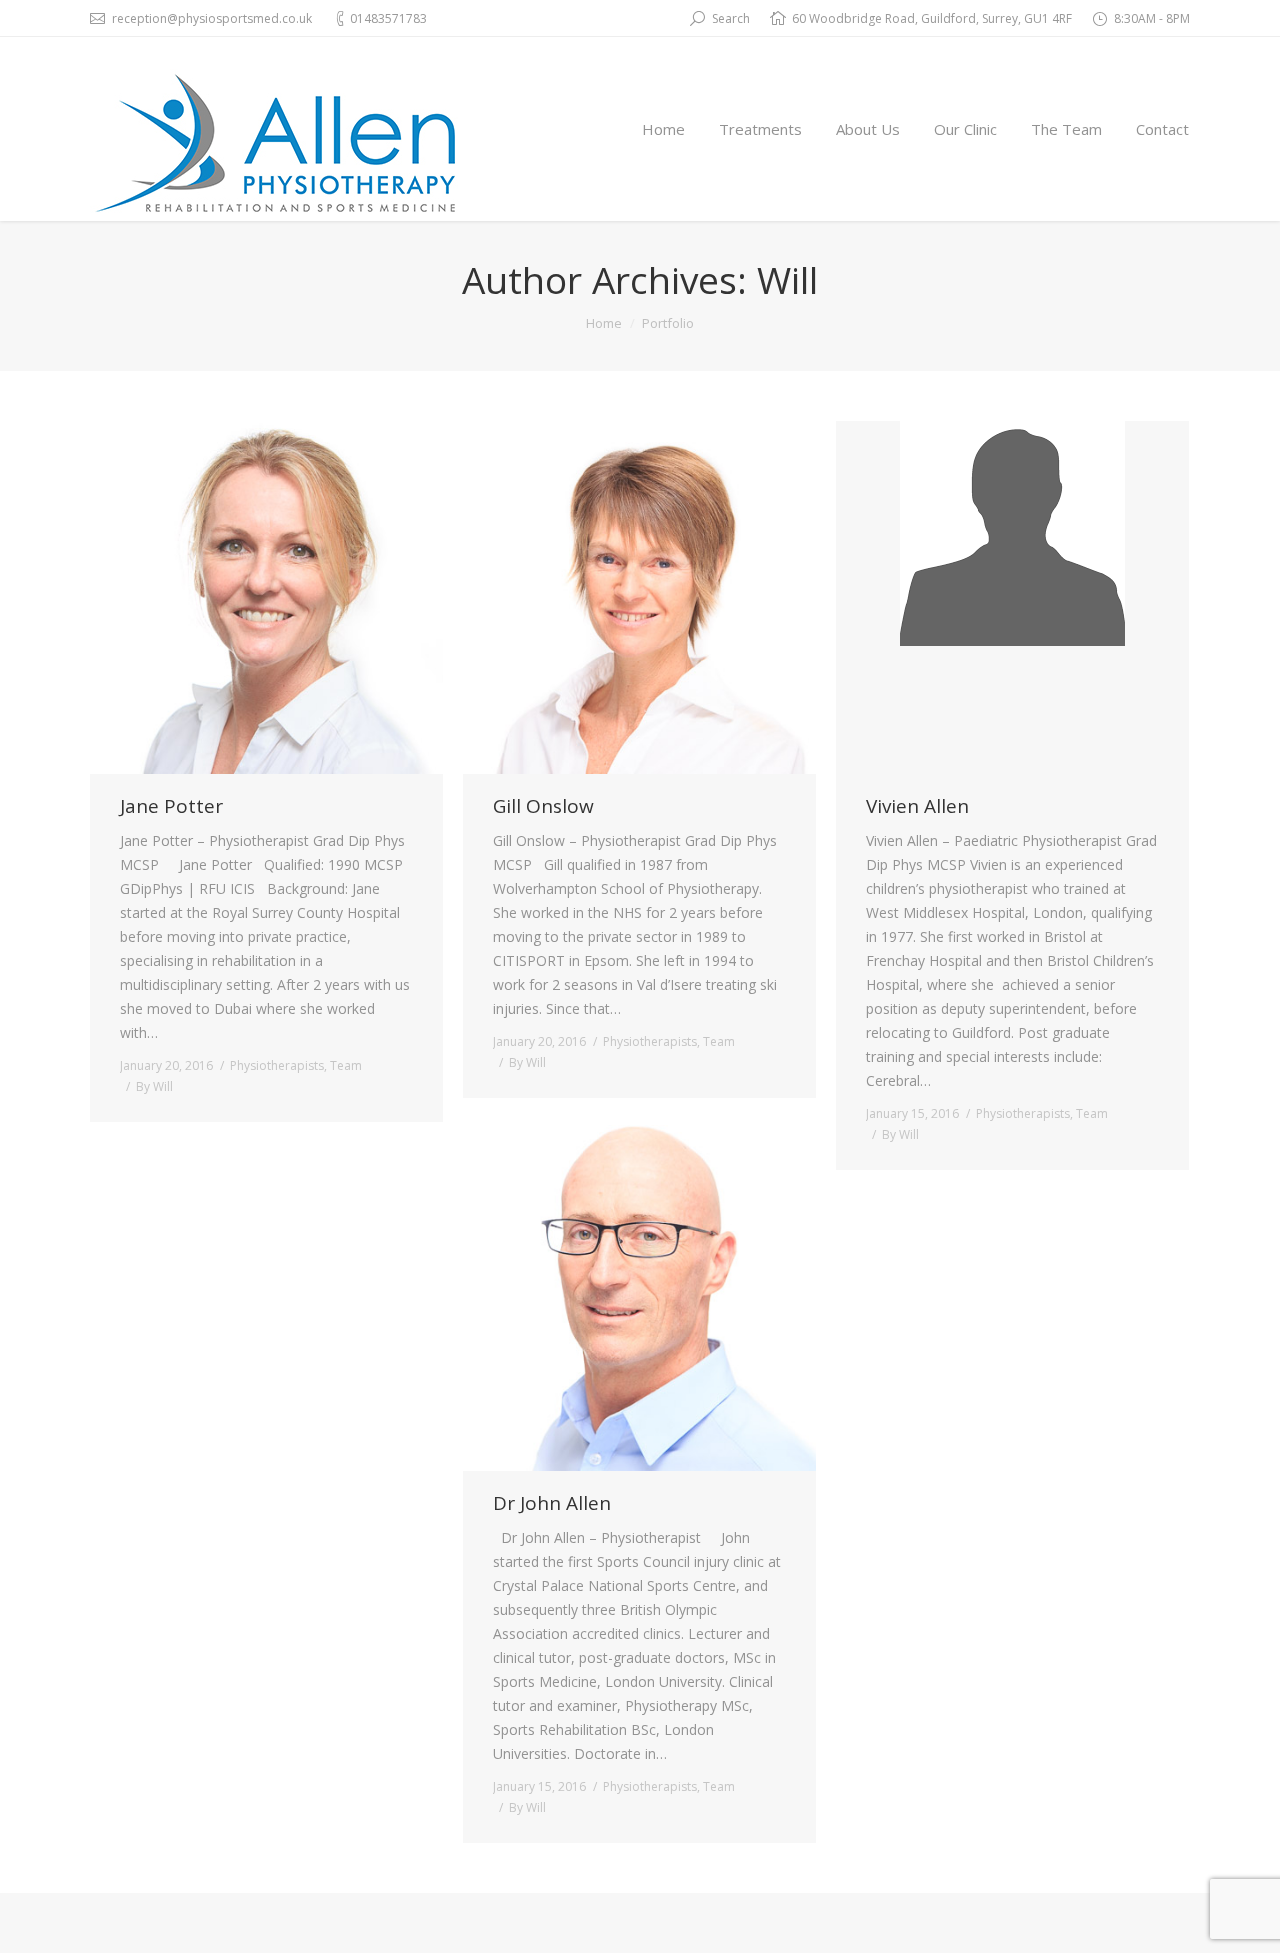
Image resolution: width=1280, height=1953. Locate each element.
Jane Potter (171, 806)
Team (346, 1065)
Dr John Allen (552, 1503)
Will (787, 279)
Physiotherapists (277, 1065)
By (154, 1086)
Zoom (240, 598)
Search (731, 18)
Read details (294, 598)
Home (604, 323)
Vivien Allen (917, 806)
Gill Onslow (543, 806)
